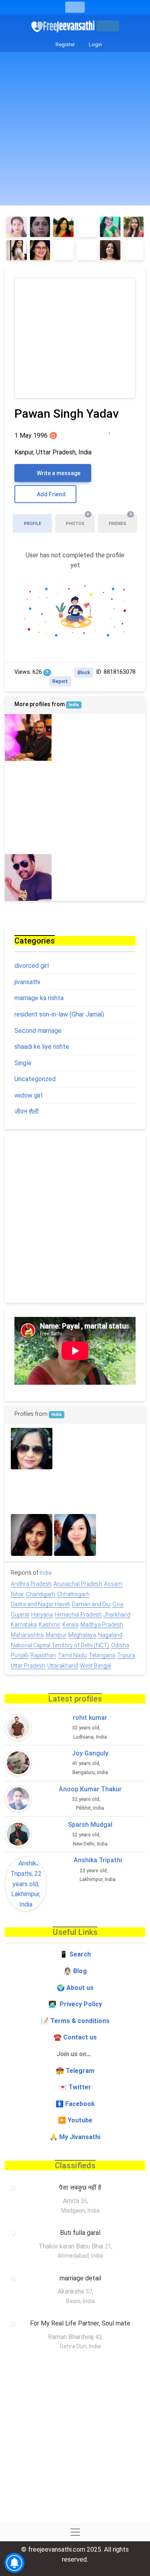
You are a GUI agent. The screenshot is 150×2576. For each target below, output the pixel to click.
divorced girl (32, 966)
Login (95, 44)
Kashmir (50, 1625)
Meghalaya (82, 1635)
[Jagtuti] (110, 250)
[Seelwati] (32, 1449)
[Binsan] (118, 1492)
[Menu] (75, 7)
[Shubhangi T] (17, 227)
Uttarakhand (63, 1666)
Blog (80, 1971)
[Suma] (40, 227)
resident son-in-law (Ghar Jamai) (59, 1014)
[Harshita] (134, 250)
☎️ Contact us (75, 2037)
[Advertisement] (75, 131)
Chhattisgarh (73, 1594)
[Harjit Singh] (28, 877)
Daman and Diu (91, 1604)
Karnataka (24, 1625)
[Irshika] (63, 227)
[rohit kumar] (18, 1727)
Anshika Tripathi (98, 1860)
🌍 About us (75, 1988)
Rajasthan (43, 1655)
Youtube (80, 2120)
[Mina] (17, 250)
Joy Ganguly (90, 1753)
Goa (118, 1604)
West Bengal (96, 1666)
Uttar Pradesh (28, 1666)
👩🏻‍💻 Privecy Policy (75, 2004)
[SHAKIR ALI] (122, 831)
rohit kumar (90, 1718)
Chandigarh (41, 1594)
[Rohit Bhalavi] (118, 1535)
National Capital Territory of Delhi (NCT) (60, 1645)
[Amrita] (87, 250)
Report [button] (60, 681)
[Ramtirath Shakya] (75, 831)
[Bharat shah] (75, 1449)
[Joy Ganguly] (18, 1763)
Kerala (70, 1625)
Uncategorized (35, 1079)
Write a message (58, 473)
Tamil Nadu (72, 1655)
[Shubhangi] (40, 250)
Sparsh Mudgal (90, 1825)
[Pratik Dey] (122, 784)
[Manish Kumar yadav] (28, 831)
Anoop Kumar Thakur (90, 1789)
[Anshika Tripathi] (26, 1884)
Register (65, 44)
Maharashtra (27, 1635)
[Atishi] (75, 737)
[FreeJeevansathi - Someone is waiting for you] (64, 26)
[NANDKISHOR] (28, 784)
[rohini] (32, 1492)
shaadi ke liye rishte (42, 1047)
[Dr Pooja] (75, 1535)
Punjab (20, 1655)
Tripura (126, 1655)
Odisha (120, 1645)
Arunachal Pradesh (78, 1584)
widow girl (28, 1095)
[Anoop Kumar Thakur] (18, 1799)
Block (84, 673)
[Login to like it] (126, 429)
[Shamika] (110, 227)
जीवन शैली (27, 1112)
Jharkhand (117, 1615)
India (74, 705)
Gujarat (20, 1615)
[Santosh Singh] (28, 737)
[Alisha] (87, 227)
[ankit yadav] (75, 1492)
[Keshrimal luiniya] (75, 877)
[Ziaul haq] (75, 784)
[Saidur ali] (118, 1449)
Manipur (56, 1635)
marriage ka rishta (39, 998)
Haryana (42, 1615)
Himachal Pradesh (78, 1615)
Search (80, 1954)
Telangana (102, 1655)
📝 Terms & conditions (75, 2021)
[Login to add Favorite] (109, 429)
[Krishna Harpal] (122, 737)
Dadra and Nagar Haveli (40, 1604)
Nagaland (110, 1635)
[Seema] (134, 227)
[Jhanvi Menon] (122, 877)
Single (23, 1063)
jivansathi (27, 982)
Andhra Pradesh (31, 1584)
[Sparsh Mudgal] (18, 1834)
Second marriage (38, 1031)
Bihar (17, 1594)
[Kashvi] (63, 250)
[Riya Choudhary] (32, 1535)
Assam (113, 1584)
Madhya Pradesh (102, 1625)
